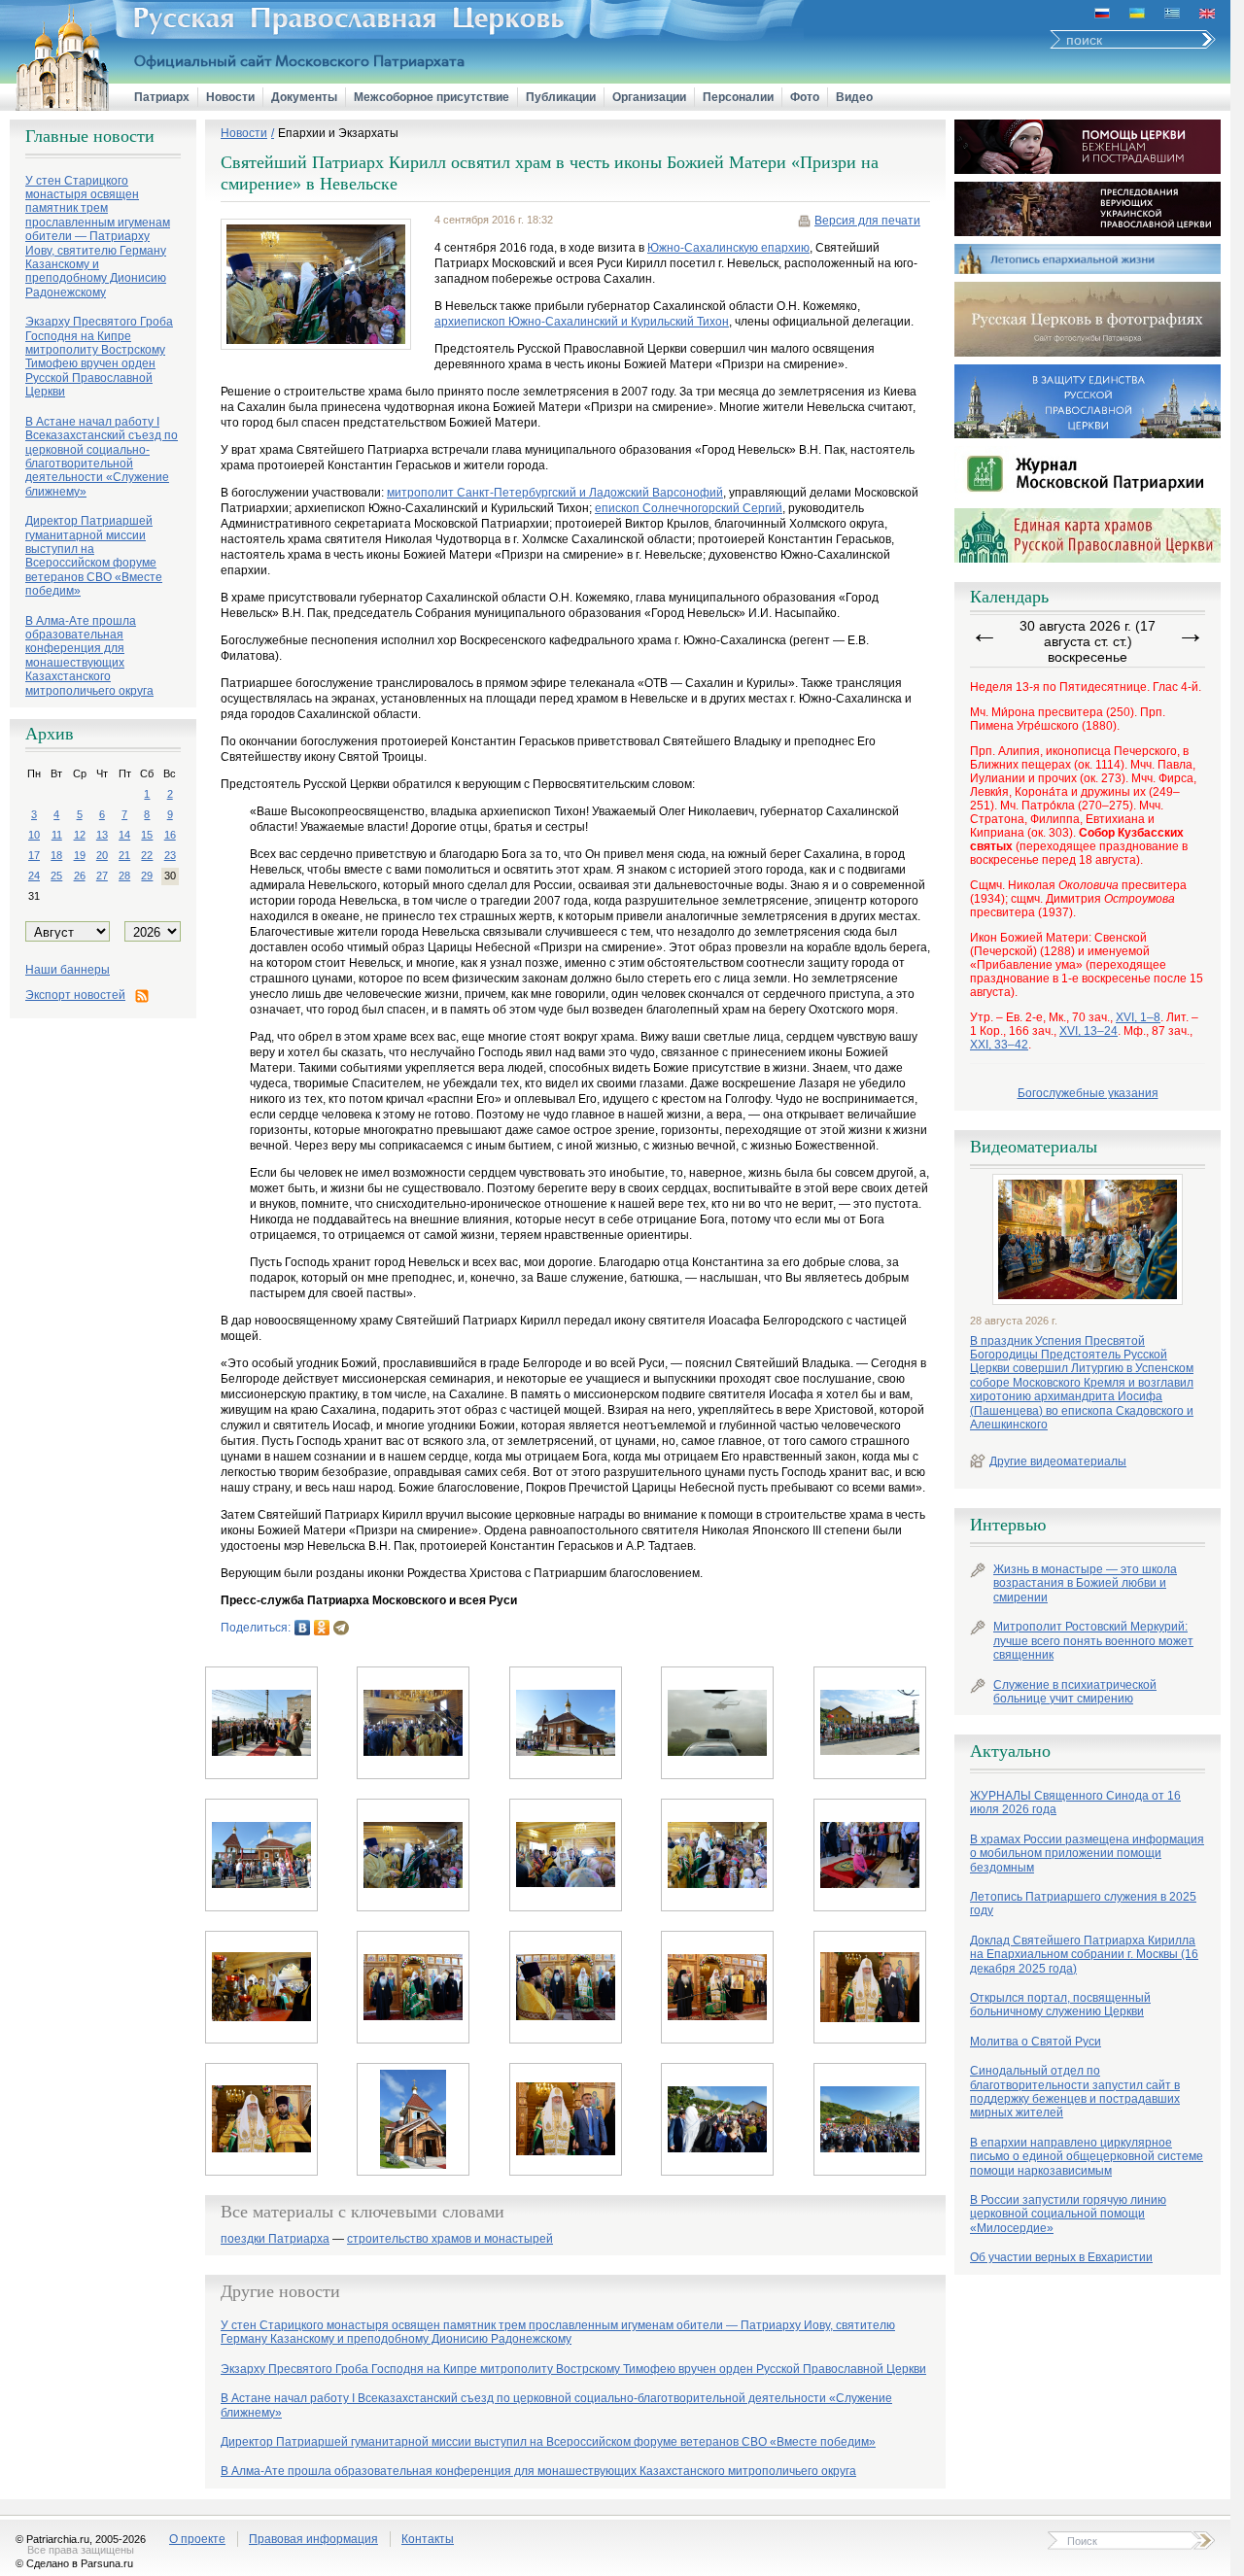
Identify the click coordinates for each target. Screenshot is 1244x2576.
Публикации (561, 97)
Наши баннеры (68, 970)
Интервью (1008, 1525)
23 (170, 855)
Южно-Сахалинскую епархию (728, 248)
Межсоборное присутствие (432, 97)
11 (57, 835)
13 (102, 835)
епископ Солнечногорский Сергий (689, 508)
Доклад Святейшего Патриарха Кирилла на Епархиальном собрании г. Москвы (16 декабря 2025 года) (1084, 1955)
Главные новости (90, 136)
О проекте (197, 2539)
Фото (805, 97)
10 (34, 835)
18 (56, 855)
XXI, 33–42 (999, 1045)
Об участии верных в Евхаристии (1061, 2257)
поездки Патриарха (275, 2239)
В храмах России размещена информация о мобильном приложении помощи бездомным (1087, 1854)
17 (34, 855)
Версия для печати (867, 221)
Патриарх (162, 97)
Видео (854, 97)
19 (80, 855)
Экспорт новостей (75, 995)
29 (147, 876)
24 (34, 876)
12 (80, 835)
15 (147, 835)
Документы (304, 97)
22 (147, 855)
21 (124, 855)
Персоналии (738, 97)
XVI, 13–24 (1088, 1031)
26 (80, 876)
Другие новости (280, 2291)
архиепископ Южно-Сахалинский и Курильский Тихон (582, 322)
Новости (230, 97)
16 (170, 835)
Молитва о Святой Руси (1036, 2042)
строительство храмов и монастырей (450, 2239)
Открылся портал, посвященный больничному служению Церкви (1060, 2005)
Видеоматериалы (1034, 1147)
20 (102, 855)
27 (102, 876)
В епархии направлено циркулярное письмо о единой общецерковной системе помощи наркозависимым (1087, 2157)
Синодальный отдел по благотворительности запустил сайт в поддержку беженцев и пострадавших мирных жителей (1075, 2092)
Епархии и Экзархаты (338, 133)
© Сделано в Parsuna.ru (74, 2563)
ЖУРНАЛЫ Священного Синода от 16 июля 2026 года (1075, 1803)
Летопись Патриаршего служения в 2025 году (1083, 1904)
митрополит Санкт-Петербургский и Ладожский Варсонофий (555, 493)
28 (124, 876)
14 (124, 835)
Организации (649, 97)
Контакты (428, 2539)
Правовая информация (313, 2539)
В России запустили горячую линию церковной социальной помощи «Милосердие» (1068, 2214)
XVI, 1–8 (1138, 1017)
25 (56, 876)
